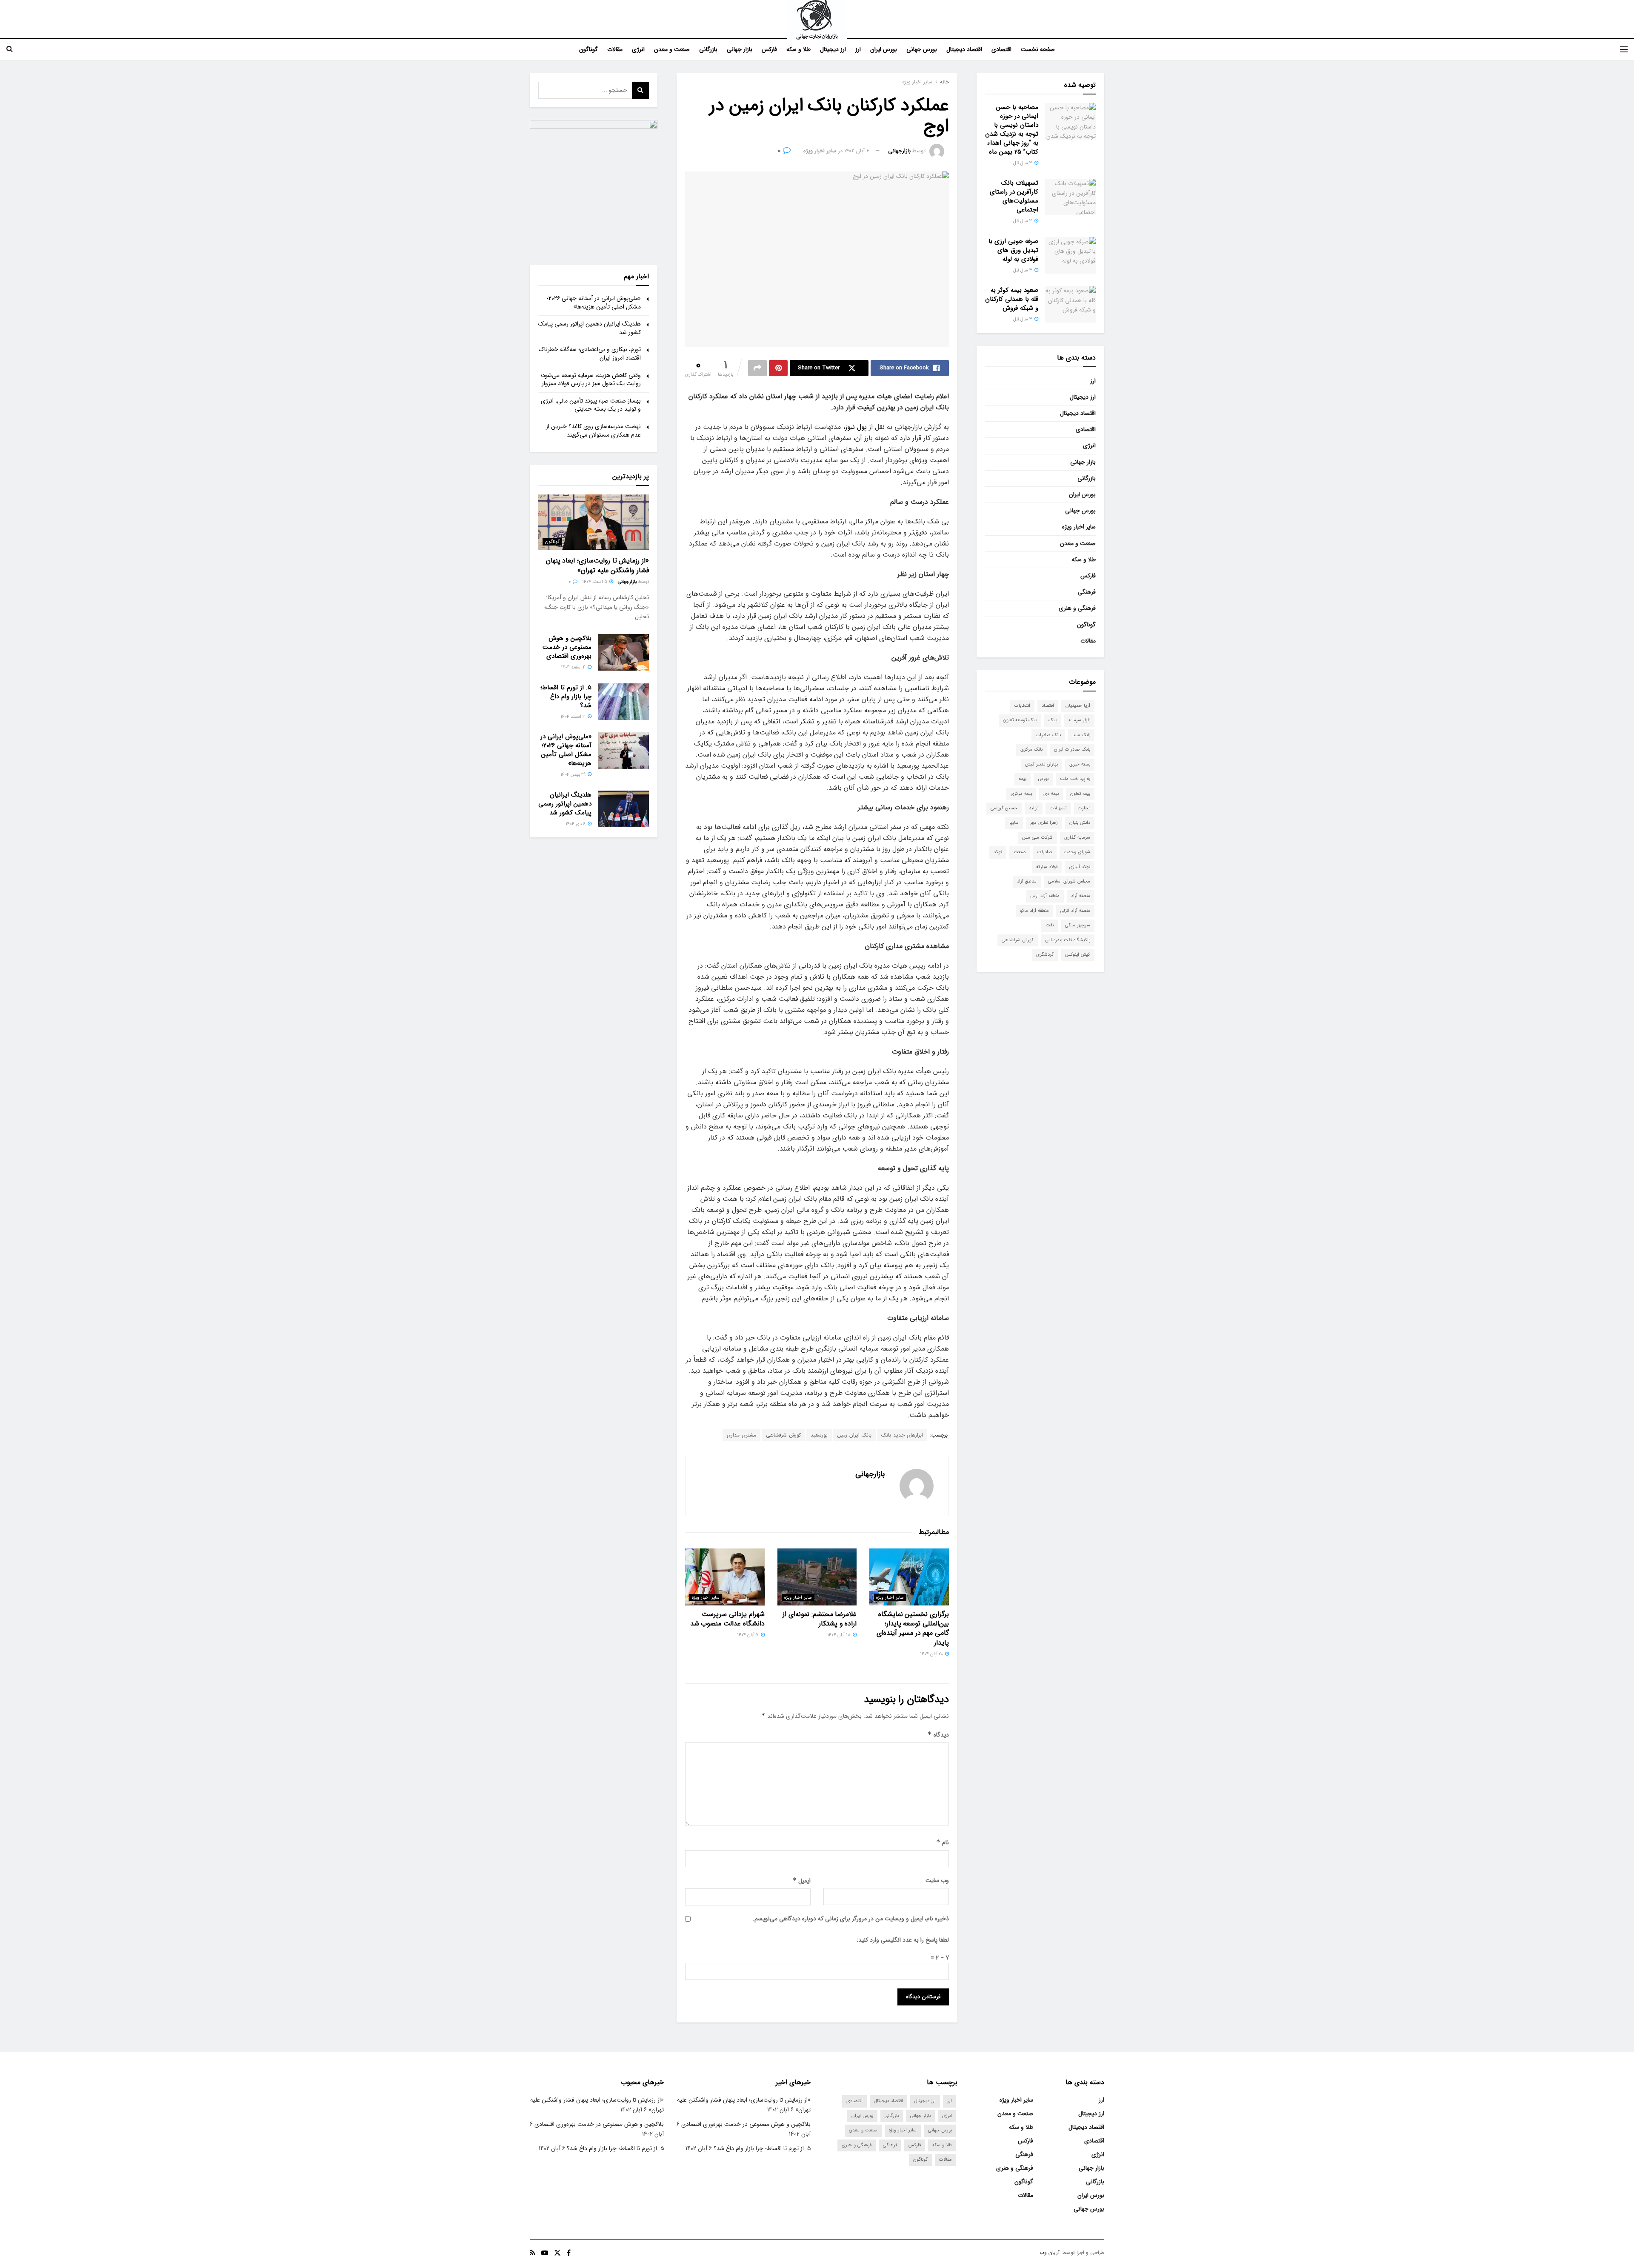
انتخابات (1022, 706)
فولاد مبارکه (1047, 867)
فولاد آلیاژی (1080, 867)
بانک (1053, 720)
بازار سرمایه (1079, 720)
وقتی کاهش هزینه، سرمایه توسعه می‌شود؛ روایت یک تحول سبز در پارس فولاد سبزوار (591, 380)
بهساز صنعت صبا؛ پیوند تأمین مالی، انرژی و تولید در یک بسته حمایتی (591, 405)
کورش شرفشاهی (783, 1435)
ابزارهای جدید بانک (902, 1435)
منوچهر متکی (1078, 925)
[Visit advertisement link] (594, 184)
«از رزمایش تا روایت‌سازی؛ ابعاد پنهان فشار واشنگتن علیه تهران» (597, 565)
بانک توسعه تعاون (1020, 720)
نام (943, 1842)
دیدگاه (938, 1735)
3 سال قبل (1023, 163)
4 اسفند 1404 (574, 667)
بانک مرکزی (1031, 750)
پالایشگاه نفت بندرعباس (1068, 940)
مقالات (615, 49)
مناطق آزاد (1027, 881)
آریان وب (1050, 2252)
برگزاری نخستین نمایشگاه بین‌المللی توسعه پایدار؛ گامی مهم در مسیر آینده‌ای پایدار (913, 1628)
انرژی (638, 49)
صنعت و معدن (672, 49)
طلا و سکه (798, 49)
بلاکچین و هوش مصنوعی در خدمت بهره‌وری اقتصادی (567, 647)
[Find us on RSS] (533, 2253)
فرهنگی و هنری (1077, 608)
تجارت (1084, 808)
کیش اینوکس (1078, 955)
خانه (944, 82)
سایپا (1014, 823)
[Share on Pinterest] (778, 368)
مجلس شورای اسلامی (1069, 881)
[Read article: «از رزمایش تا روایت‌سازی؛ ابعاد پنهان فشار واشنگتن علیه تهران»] (594, 522)
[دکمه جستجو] (10, 49)
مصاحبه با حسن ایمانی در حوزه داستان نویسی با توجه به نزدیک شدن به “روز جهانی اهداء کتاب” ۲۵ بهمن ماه (1012, 130)
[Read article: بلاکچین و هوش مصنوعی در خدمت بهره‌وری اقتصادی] (623, 652)
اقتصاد (1048, 706)
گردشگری (1045, 955)
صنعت (1020, 852)
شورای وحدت (1077, 852)
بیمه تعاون (1080, 794)
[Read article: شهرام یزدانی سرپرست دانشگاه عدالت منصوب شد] (725, 1577)
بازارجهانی (899, 151)
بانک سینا (1081, 735)
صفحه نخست (1038, 49)
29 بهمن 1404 (574, 775)
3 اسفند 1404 (574, 717)
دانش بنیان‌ (1080, 823)
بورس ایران (884, 49)
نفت (1050, 925)
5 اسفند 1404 (595, 582)
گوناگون (588, 49)
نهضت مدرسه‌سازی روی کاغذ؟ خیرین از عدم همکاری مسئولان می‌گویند (593, 431)
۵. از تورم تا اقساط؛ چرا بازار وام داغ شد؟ (566, 697)
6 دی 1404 (576, 824)
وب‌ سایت (937, 1880)
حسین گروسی (1004, 808)
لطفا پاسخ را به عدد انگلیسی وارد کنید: (903, 1940)
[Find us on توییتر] (557, 2253)
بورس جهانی (922, 49)
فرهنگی (1087, 592)
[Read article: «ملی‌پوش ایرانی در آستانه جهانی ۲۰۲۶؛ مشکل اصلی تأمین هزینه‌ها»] (623, 751)
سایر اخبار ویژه (917, 82)
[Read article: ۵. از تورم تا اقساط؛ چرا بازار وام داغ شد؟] (623, 702)
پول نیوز (857, 427)
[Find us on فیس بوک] (569, 2253)
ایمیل (801, 1881)
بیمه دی (1051, 794)
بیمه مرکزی (1021, 794)
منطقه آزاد (1081, 896)
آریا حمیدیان (1078, 706)
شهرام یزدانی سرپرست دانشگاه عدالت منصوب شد (727, 1619)
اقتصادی (1001, 49)
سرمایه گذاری (1077, 838)
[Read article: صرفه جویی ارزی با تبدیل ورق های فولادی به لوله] (1070, 255)
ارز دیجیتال (833, 49)
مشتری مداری (741, 1435)
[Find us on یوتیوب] (545, 2253)
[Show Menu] (1624, 49)
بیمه (1023, 779)
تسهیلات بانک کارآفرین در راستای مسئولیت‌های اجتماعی (1014, 196)
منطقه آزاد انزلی (1075, 911)
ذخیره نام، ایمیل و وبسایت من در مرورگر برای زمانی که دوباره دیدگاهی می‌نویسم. (851, 1919)
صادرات (1045, 852)
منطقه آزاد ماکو (1034, 911)
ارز (858, 49)
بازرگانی (708, 49)
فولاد (998, 852)
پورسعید (819, 1435)
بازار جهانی (740, 49)
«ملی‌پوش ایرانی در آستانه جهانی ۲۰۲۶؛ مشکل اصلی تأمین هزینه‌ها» (594, 303)
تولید (1034, 808)
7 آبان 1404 (748, 1635)
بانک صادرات (1048, 735)
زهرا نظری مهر (1044, 823)
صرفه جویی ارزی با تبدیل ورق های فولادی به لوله (1013, 250)
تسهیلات (1058, 808)
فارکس (769, 49)
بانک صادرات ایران (1072, 750)
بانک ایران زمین (854, 1435)
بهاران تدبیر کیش (1041, 764)
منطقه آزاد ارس (1045, 896)
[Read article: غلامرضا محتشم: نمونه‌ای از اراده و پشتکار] (817, 1577)
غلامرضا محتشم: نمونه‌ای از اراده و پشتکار (820, 1619)
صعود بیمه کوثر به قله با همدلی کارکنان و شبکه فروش (1012, 299)
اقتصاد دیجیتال (964, 49)
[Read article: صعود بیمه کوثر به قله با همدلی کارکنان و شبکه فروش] (1070, 304)
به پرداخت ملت (1075, 779)
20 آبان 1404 (932, 1654)
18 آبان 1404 (840, 1635)
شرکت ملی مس (1037, 838)
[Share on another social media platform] (757, 368)
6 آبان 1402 (857, 151)
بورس (1043, 779)
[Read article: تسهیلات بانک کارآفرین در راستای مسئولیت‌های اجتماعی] (1070, 197)
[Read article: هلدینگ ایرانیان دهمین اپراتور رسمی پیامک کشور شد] (623, 809)
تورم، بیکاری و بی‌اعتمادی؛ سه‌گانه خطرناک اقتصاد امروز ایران (590, 354)
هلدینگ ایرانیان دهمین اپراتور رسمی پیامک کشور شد (590, 328)
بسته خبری (1080, 764)
